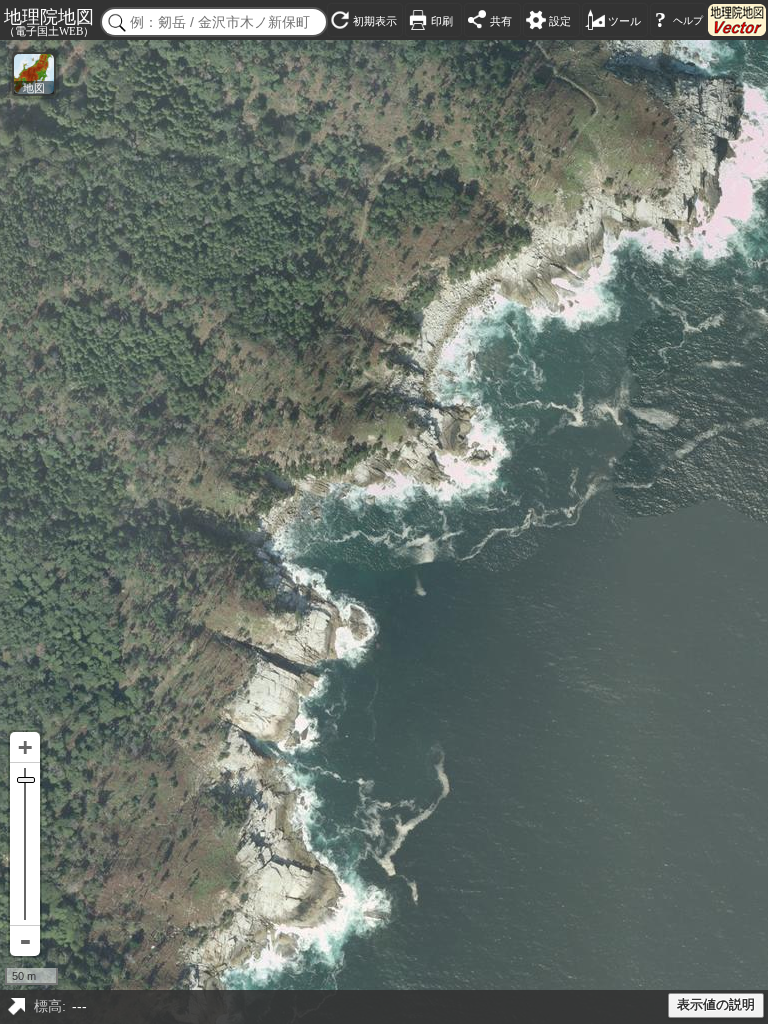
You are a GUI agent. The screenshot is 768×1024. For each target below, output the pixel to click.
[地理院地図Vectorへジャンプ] (737, 20)
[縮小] (25, 941)
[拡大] (25, 747)
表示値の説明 (716, 1005)
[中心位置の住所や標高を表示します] (16, 1007)
